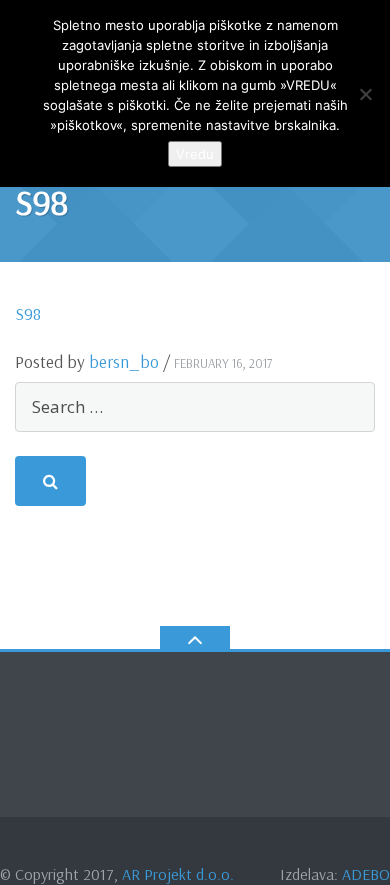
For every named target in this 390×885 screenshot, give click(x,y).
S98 (28, 313)
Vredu (195, 154)
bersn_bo (124, 361)
